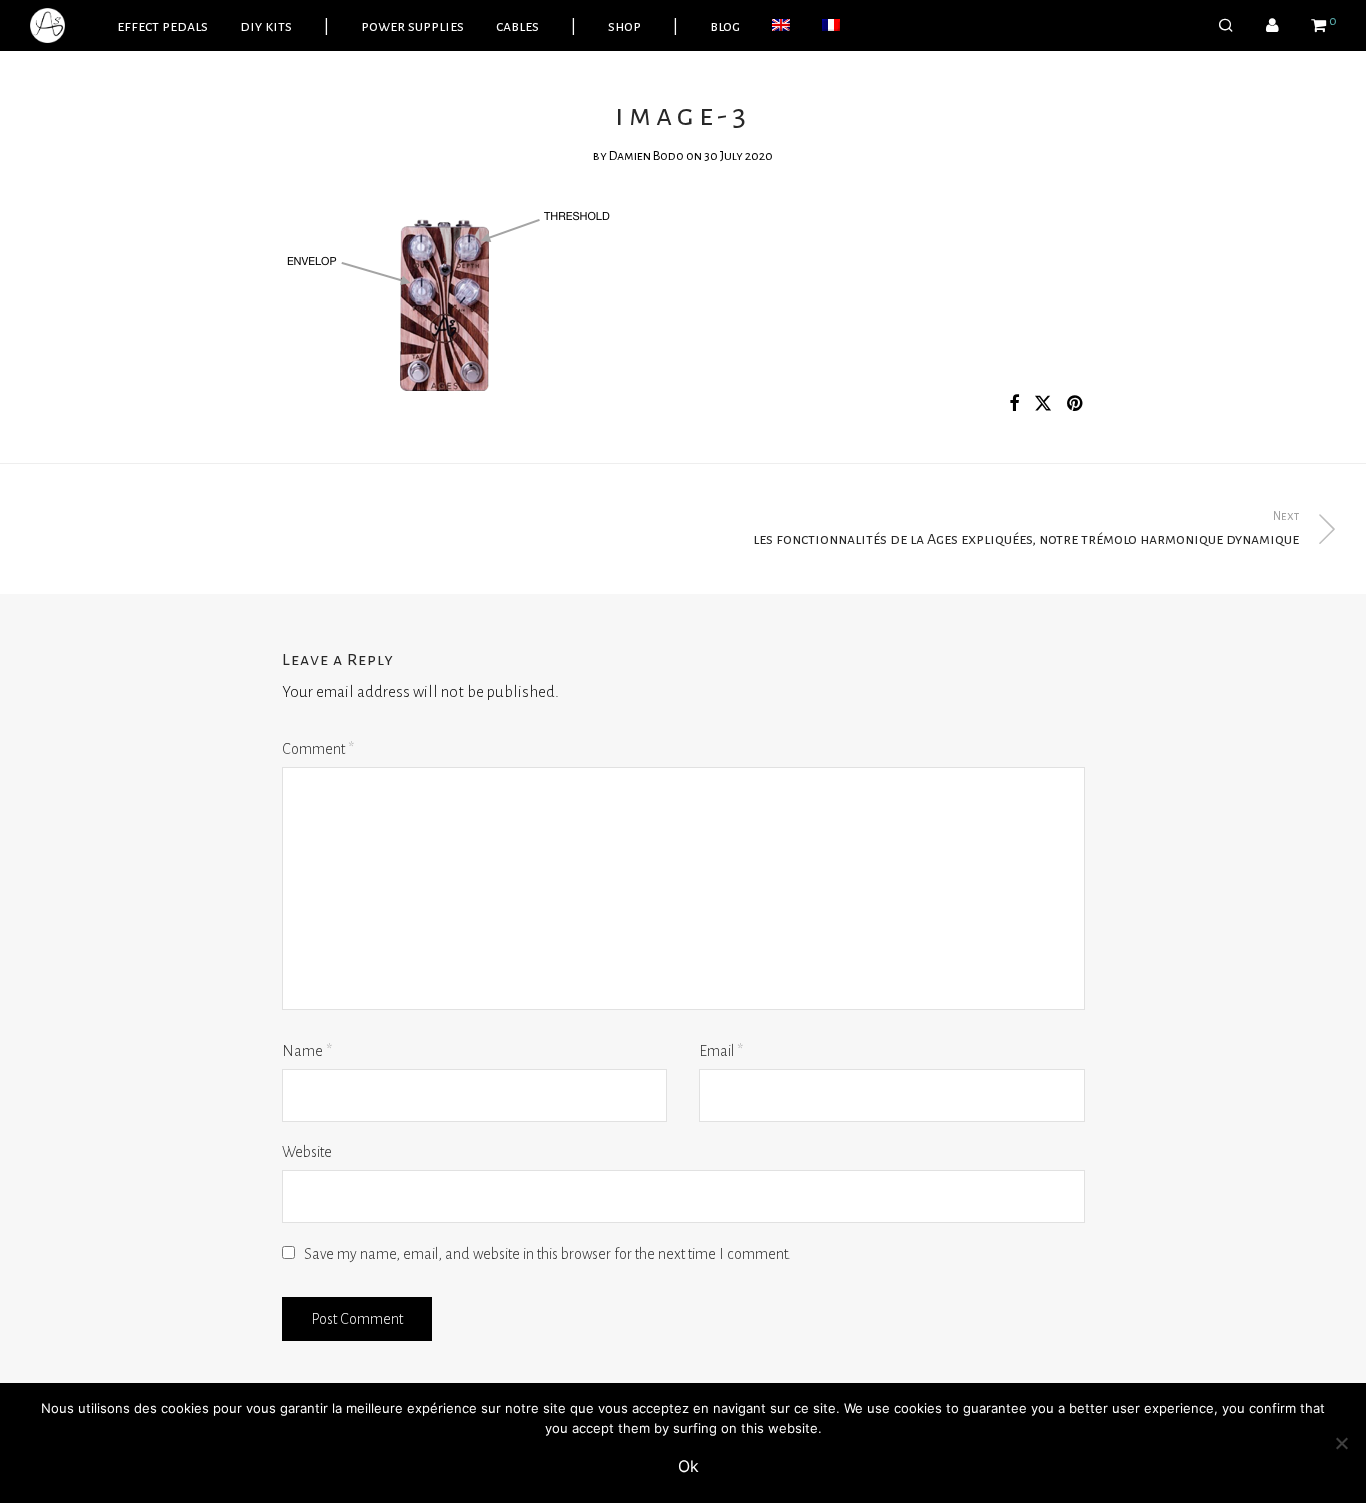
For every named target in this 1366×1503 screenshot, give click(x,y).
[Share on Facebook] (1014, 404)
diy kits (266, 26)
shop (624, 26)
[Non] (1341, 1443)
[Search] (1226, 26)
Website (307, 1152)
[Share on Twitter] (1043, 404)
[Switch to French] (831, 26)
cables (517, 26)
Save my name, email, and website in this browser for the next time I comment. (547, 1254)
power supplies (412, 26)
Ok (688, 1466)
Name (307, 1051)
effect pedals (162, 26)
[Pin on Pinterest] (1076, 404)
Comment (318, 749)
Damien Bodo (646, 156)
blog (725, 26)
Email (721, 1051)
